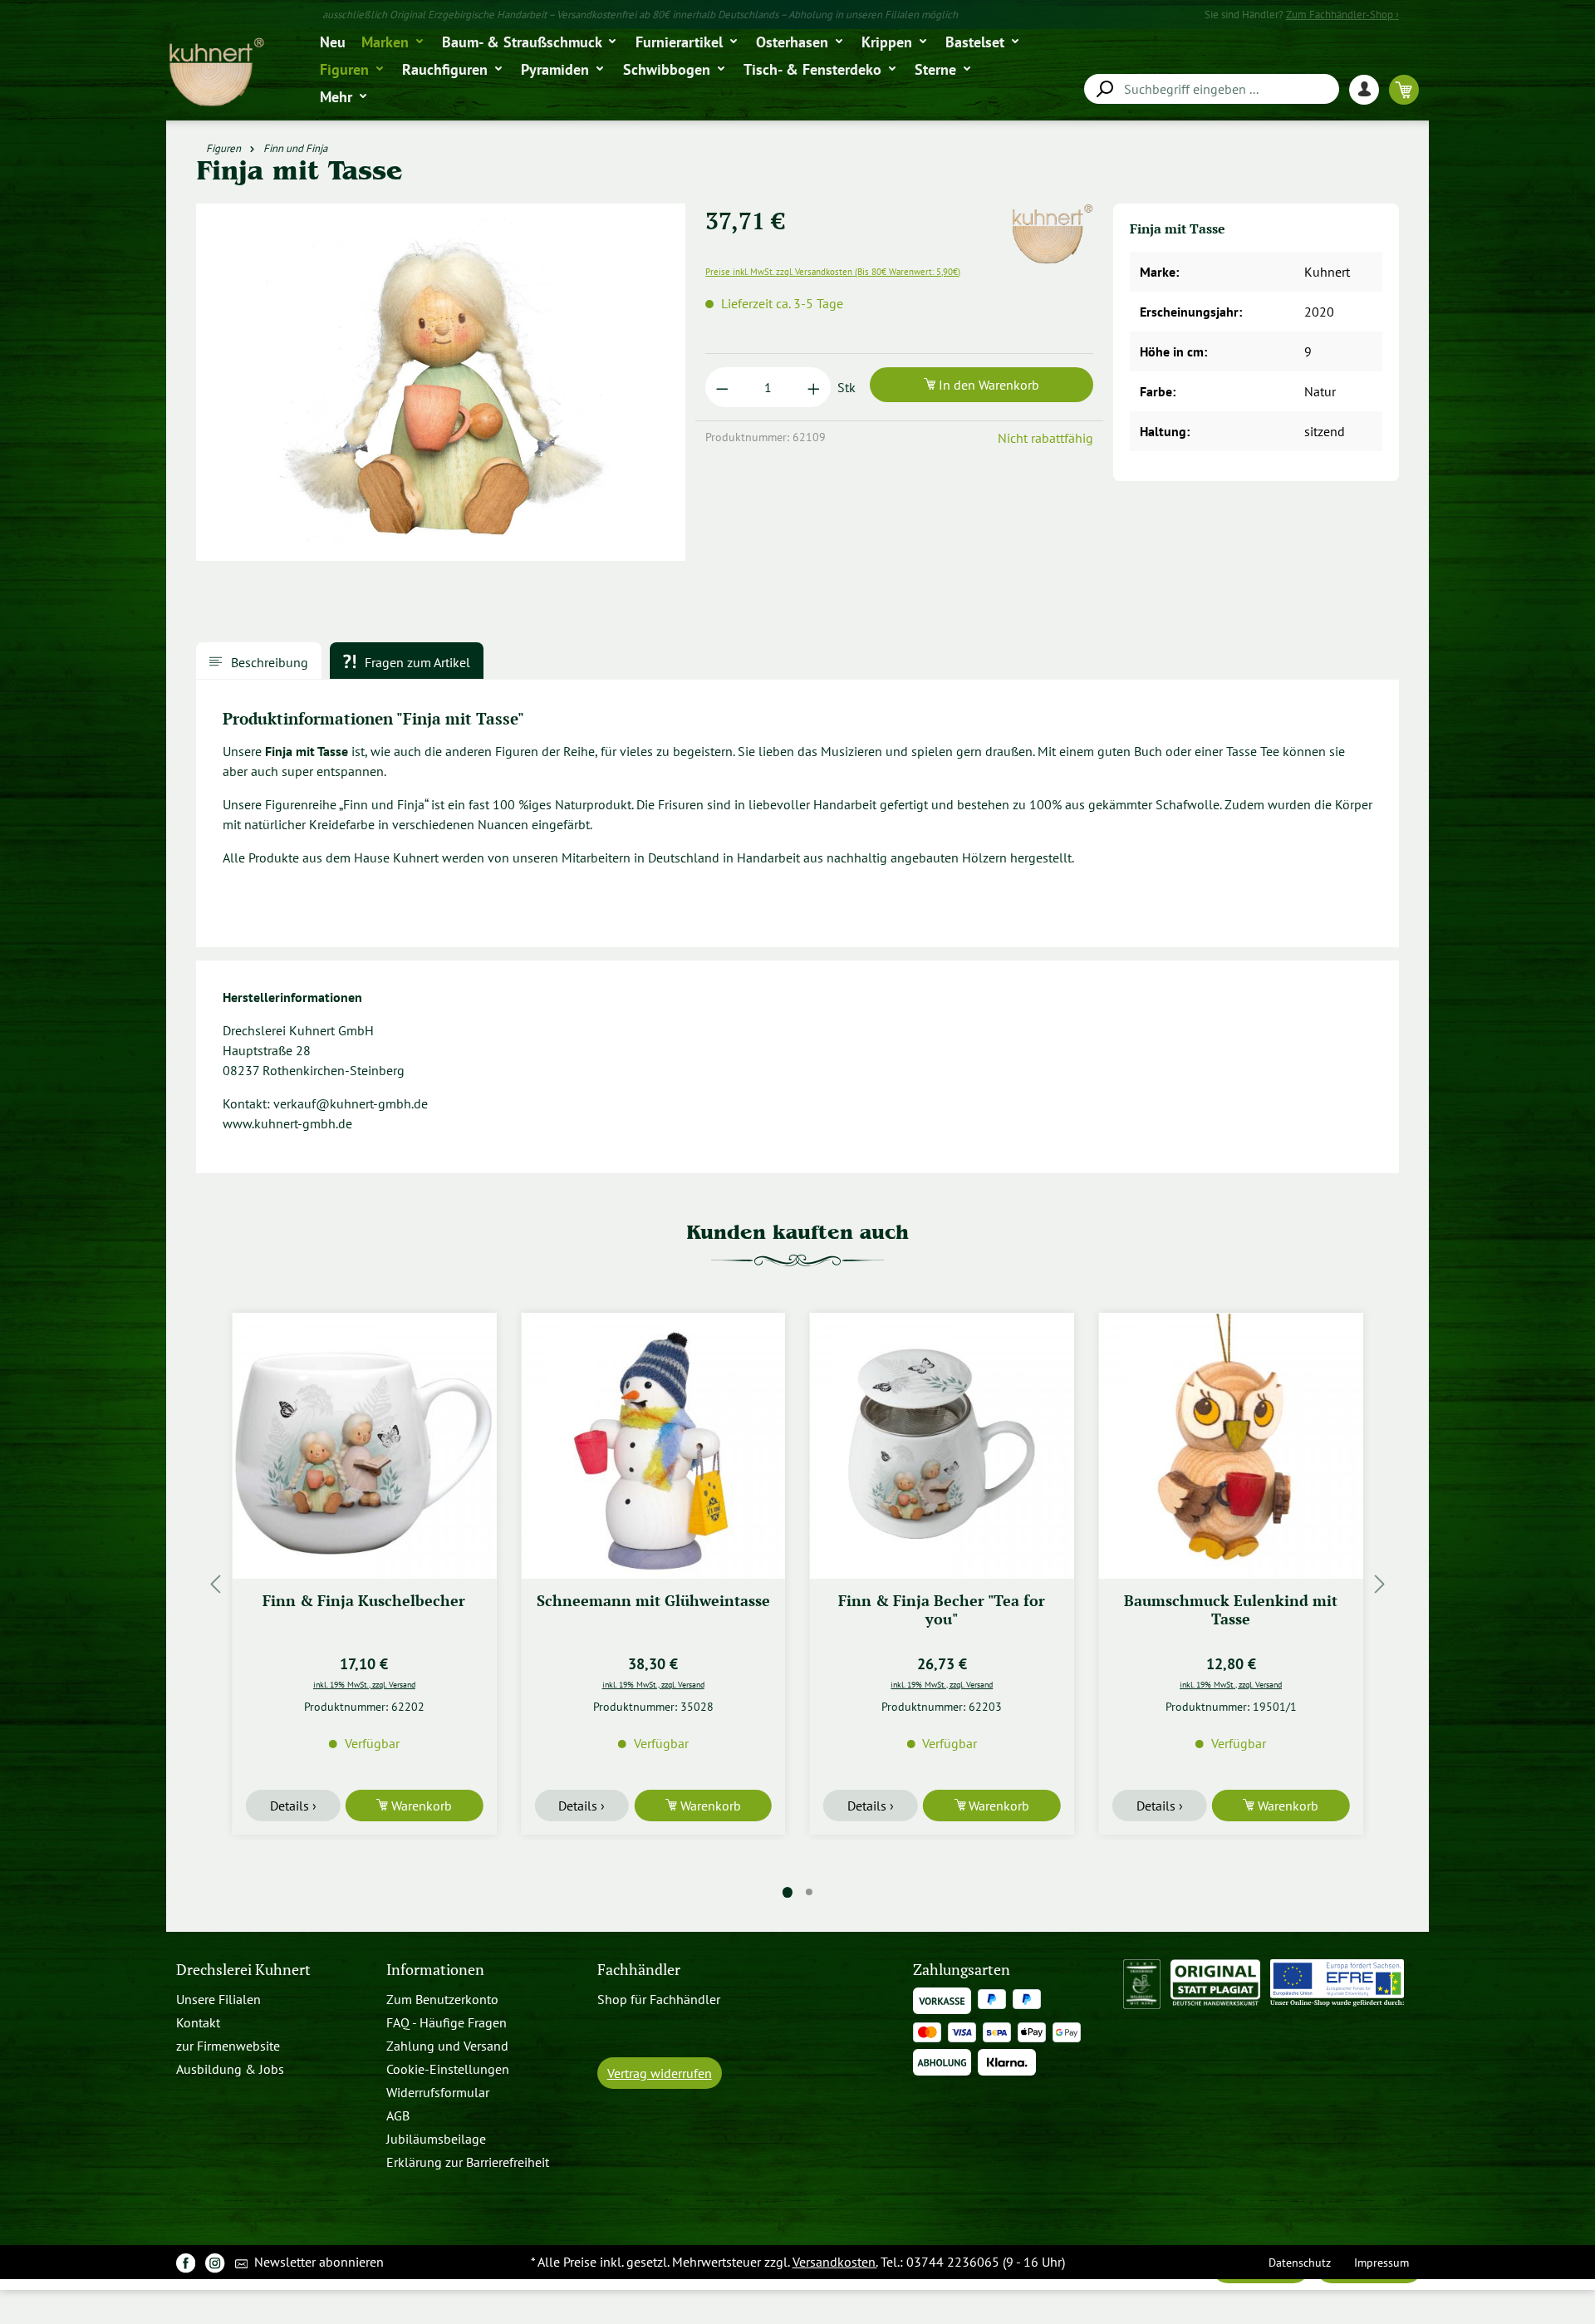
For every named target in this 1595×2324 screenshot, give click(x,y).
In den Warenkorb (987, 385)
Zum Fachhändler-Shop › (1342, 15)
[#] (186, 2262)
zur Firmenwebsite (228, 2046)
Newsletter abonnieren (317, 2262)
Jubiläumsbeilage (436, 2139)
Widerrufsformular (438, 2092)
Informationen (435, 1970)
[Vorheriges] (215, 1584)
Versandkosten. (835, 2262)
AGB (398, 2115)
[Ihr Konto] (1369, 89)
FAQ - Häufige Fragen (447, 2022)
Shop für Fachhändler (659, 1999)
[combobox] (1212, 89)
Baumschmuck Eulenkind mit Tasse (1231, 1610)
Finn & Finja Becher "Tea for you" (942, 1610)
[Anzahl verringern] (722, 387)
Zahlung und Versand (447, 2046)
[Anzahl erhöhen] (814, 387)
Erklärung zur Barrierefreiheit (468, 2162)
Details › (293, 1806)
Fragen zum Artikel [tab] (416, 662)
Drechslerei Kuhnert (243, 1970)
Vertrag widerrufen (660, 2073)
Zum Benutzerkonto (442, 1999)
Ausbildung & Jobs (230, 2069)
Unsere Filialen (218, 1999)
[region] (441, 389)
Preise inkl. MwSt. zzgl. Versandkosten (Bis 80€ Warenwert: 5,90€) (833, 272)
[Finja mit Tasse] (440, 382)
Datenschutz (1300, 2262)
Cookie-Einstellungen (448, 2069)
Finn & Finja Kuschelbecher (364, 1601)
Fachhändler (639, 1970)
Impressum (1382, 2262)
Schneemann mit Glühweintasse (653, 1601)
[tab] (259, 661)
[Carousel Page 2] (809, 1892)
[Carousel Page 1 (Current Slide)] (788, 1892)
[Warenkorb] (1404, 89)
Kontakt (198, 2022)
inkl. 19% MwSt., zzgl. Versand (364, 1684)
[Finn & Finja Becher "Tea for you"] (942, 1446)
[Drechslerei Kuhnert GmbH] (1052, 214)
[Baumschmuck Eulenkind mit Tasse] (1231, 1446)
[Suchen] (1104, 89)
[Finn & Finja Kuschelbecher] (365, 1446)
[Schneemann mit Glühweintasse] (653, 1446)
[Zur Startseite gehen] (216, 73)
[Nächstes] (1380, 1584)
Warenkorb (420, 1806)
